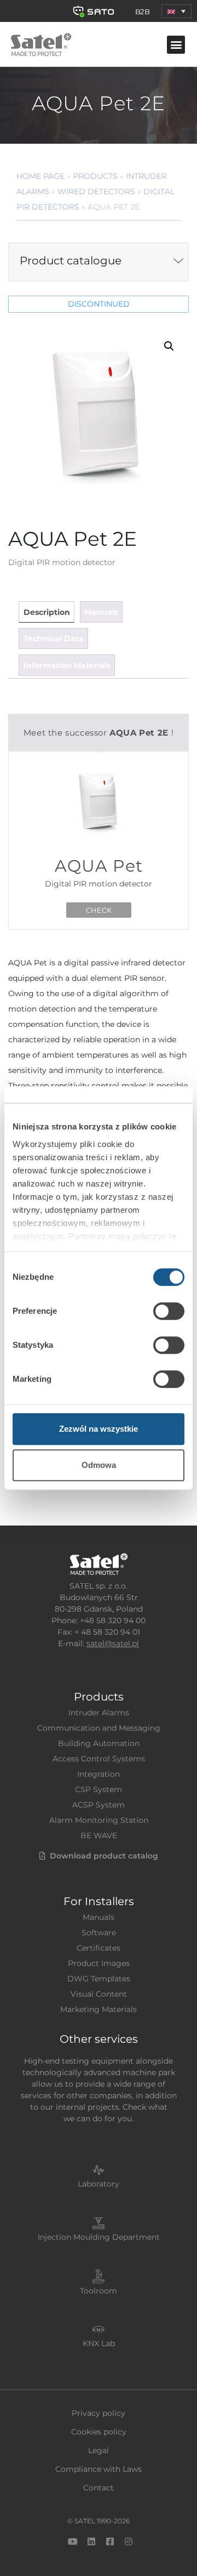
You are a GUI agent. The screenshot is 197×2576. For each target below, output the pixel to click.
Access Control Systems (99, 1759)
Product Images (99, 1963)
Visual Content (99, 1994)
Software (99, 1933)
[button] (176, 11)
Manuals (99, 1917)
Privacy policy (99, 2413)
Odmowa (99, 1465)
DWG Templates (99, 1979)
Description (47, 612)
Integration (99, 1774)
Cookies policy (99, 2432)
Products (95, 176)
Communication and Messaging (99, 1728)
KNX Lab (99, 2343)
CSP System (99, 1789)
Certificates (99, 1948)
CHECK (99, 910)
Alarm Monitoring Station (99, 1820)
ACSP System (99, 1805)
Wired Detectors (96, 191)
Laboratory (99, 2184)
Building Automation (99, 1743)
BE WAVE (99, 1835)
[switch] (169, 1311)
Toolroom (99, 2291)
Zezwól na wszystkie (99, 1429)
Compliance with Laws (99, 2469)
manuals (101, 612)
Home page (40, 176)
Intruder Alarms (99, 1713)
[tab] (46, 612)
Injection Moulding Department (99, 2237)
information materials (67, 665)
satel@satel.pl (113, 1643)
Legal (99, 2450)
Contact (99, 2488)
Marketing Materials (99, 2009)
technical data (54, 639)
